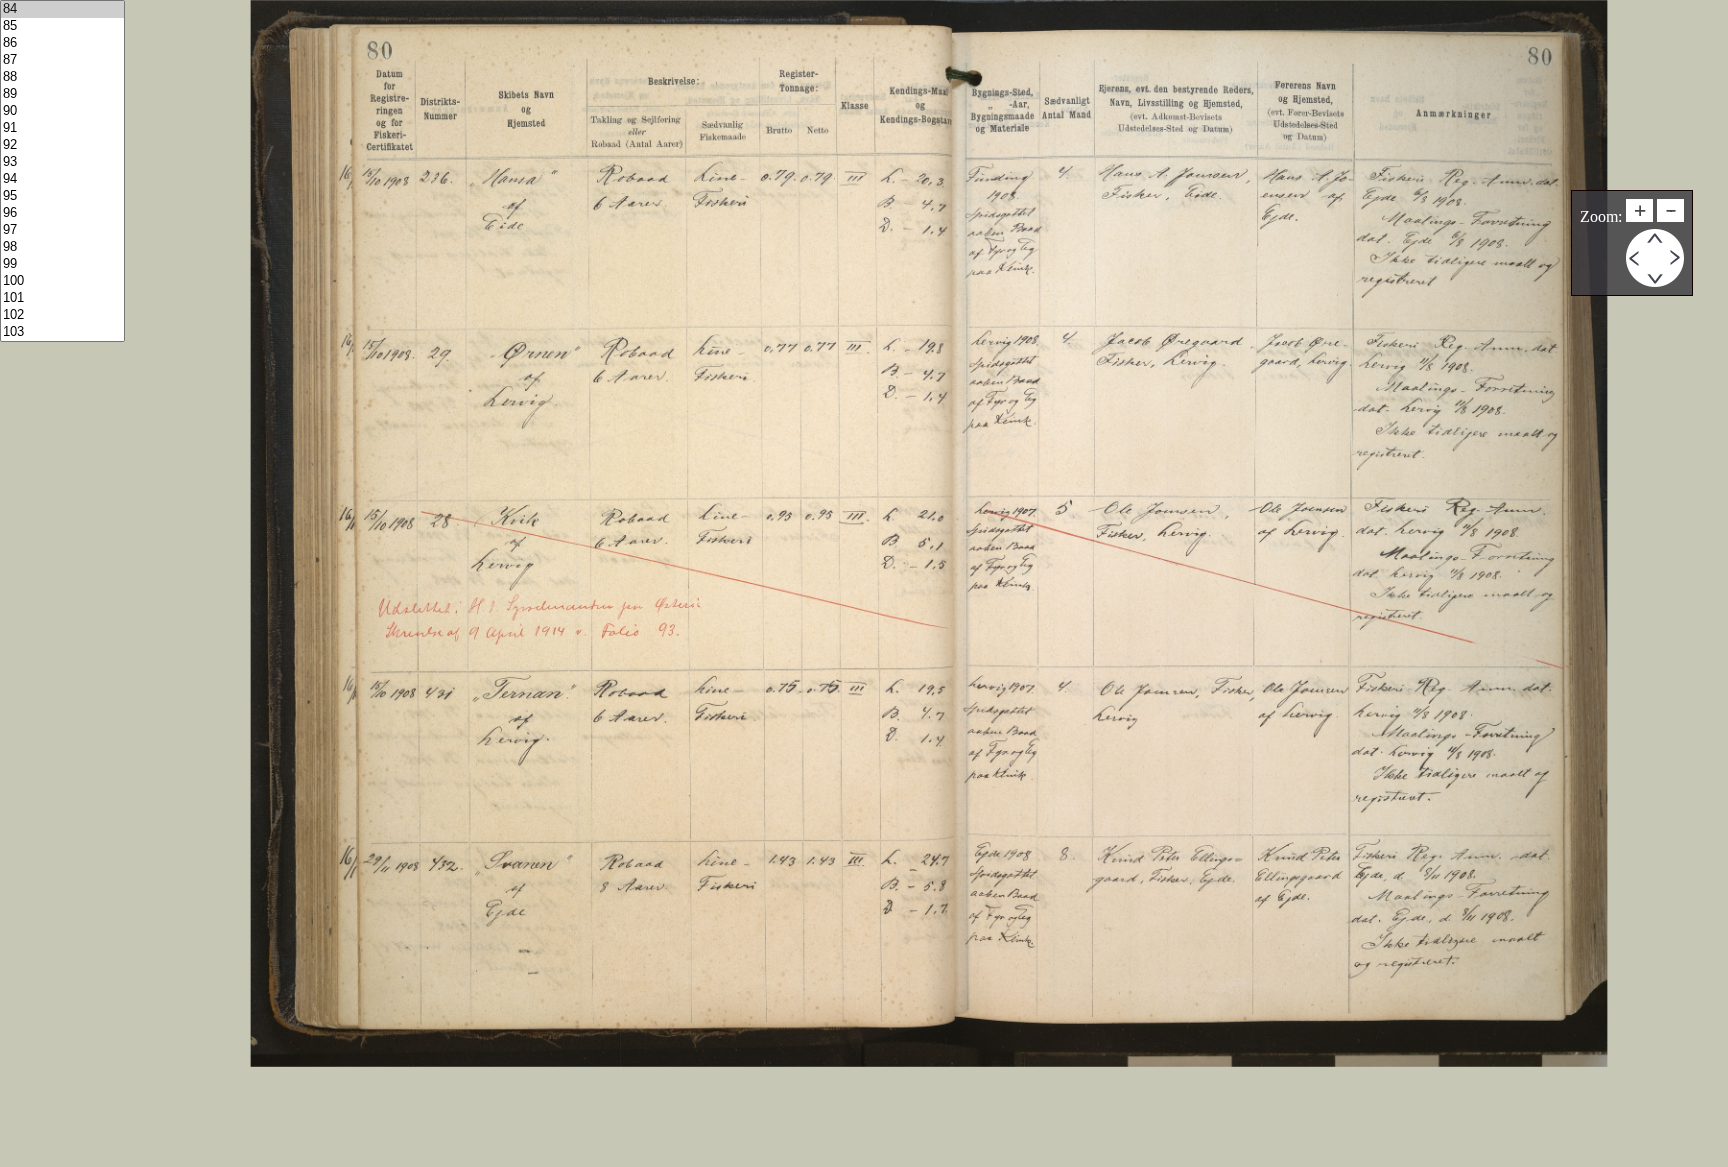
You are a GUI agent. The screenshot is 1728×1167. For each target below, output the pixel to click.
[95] (62, 196)
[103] (62, 332)
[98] (62, 247)
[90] (62, 111)
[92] (62, 145)
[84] (62, 9)
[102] (62, 315)
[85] (62, 26)
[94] (62, 179)
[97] (62, 230)
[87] (62, 60)
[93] (62, 162)
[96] (62, 213)
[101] (62, 298)
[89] (62, 94)
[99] (62, 264)
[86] (62, 43)
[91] (62, 128)
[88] (62, 77)
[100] (62, 281)
